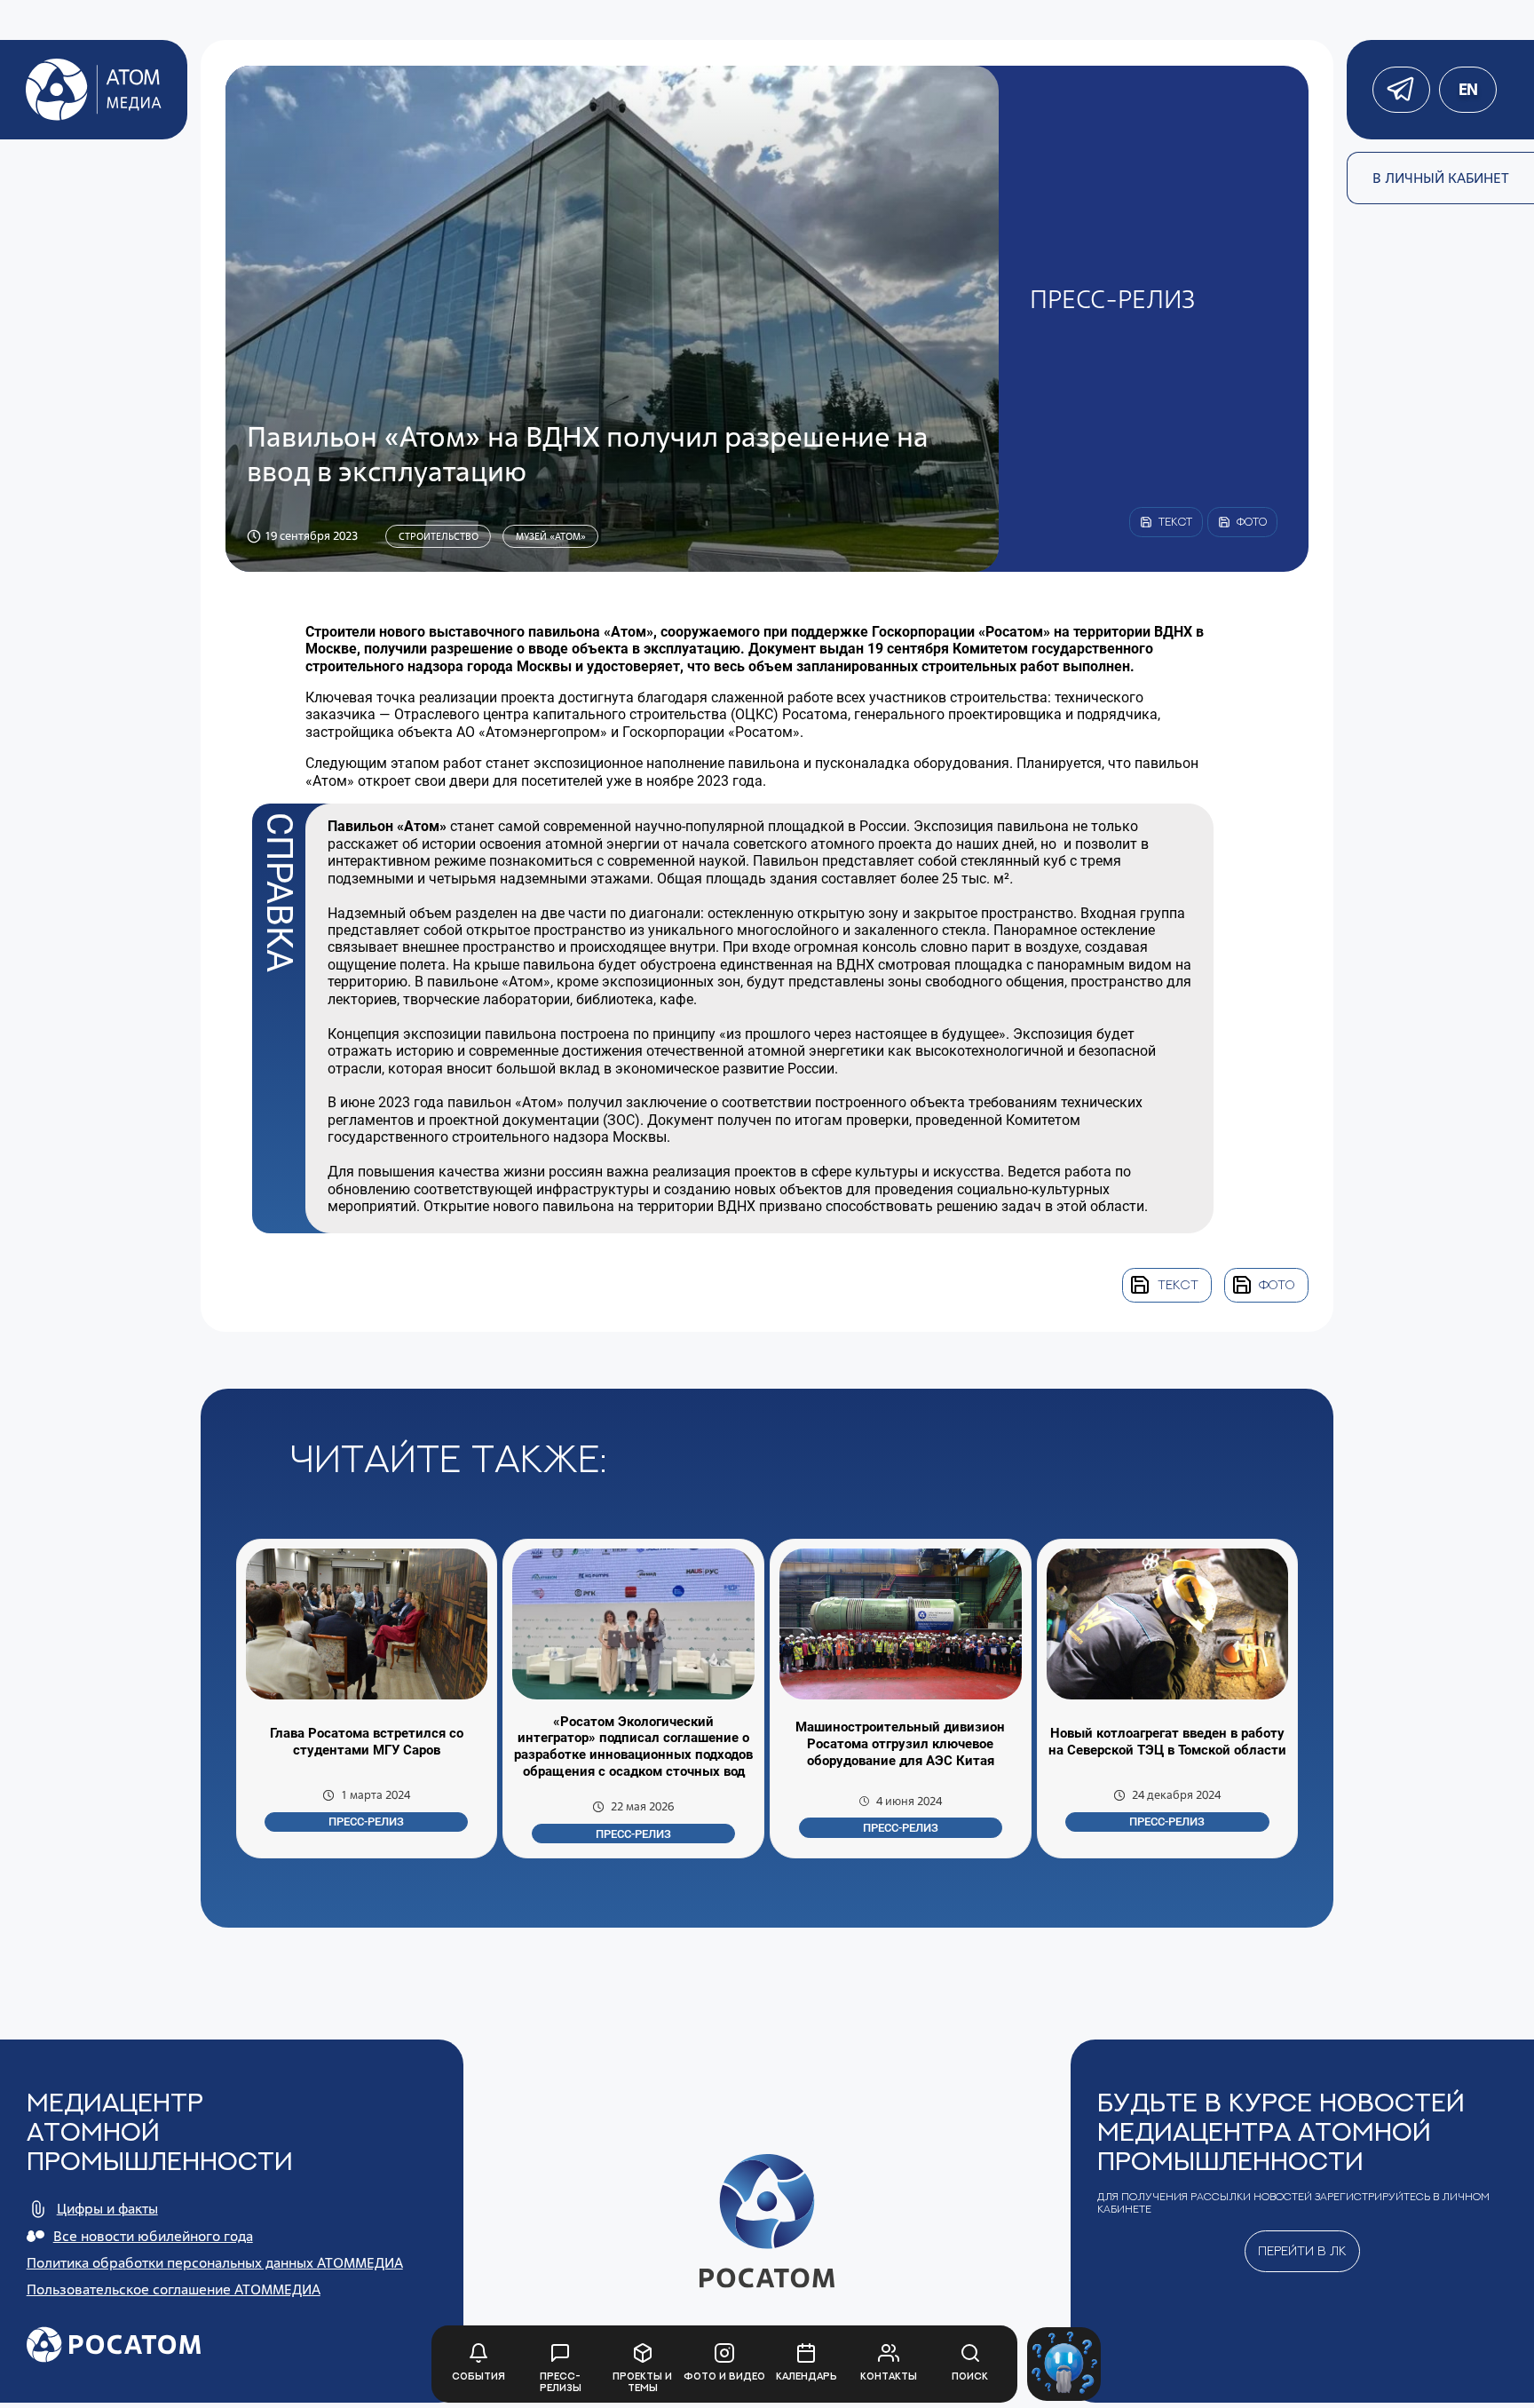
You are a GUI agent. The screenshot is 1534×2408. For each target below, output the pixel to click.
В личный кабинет (1441, 178)
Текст (1178, 1284)
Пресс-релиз (366, 1822)
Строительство (439, 536)
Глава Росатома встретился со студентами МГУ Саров (367, 1742)
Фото (1277, 1284)
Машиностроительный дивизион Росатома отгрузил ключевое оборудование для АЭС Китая (900, 1744)
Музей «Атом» (551, 536)
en (1467, 89)
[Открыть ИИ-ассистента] (1064, 2364)
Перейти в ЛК (1302, 2250)
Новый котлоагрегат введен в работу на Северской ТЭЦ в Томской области (1167, 1742)
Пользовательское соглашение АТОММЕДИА (174, 2289)
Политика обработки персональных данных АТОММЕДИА (215, 2263)
